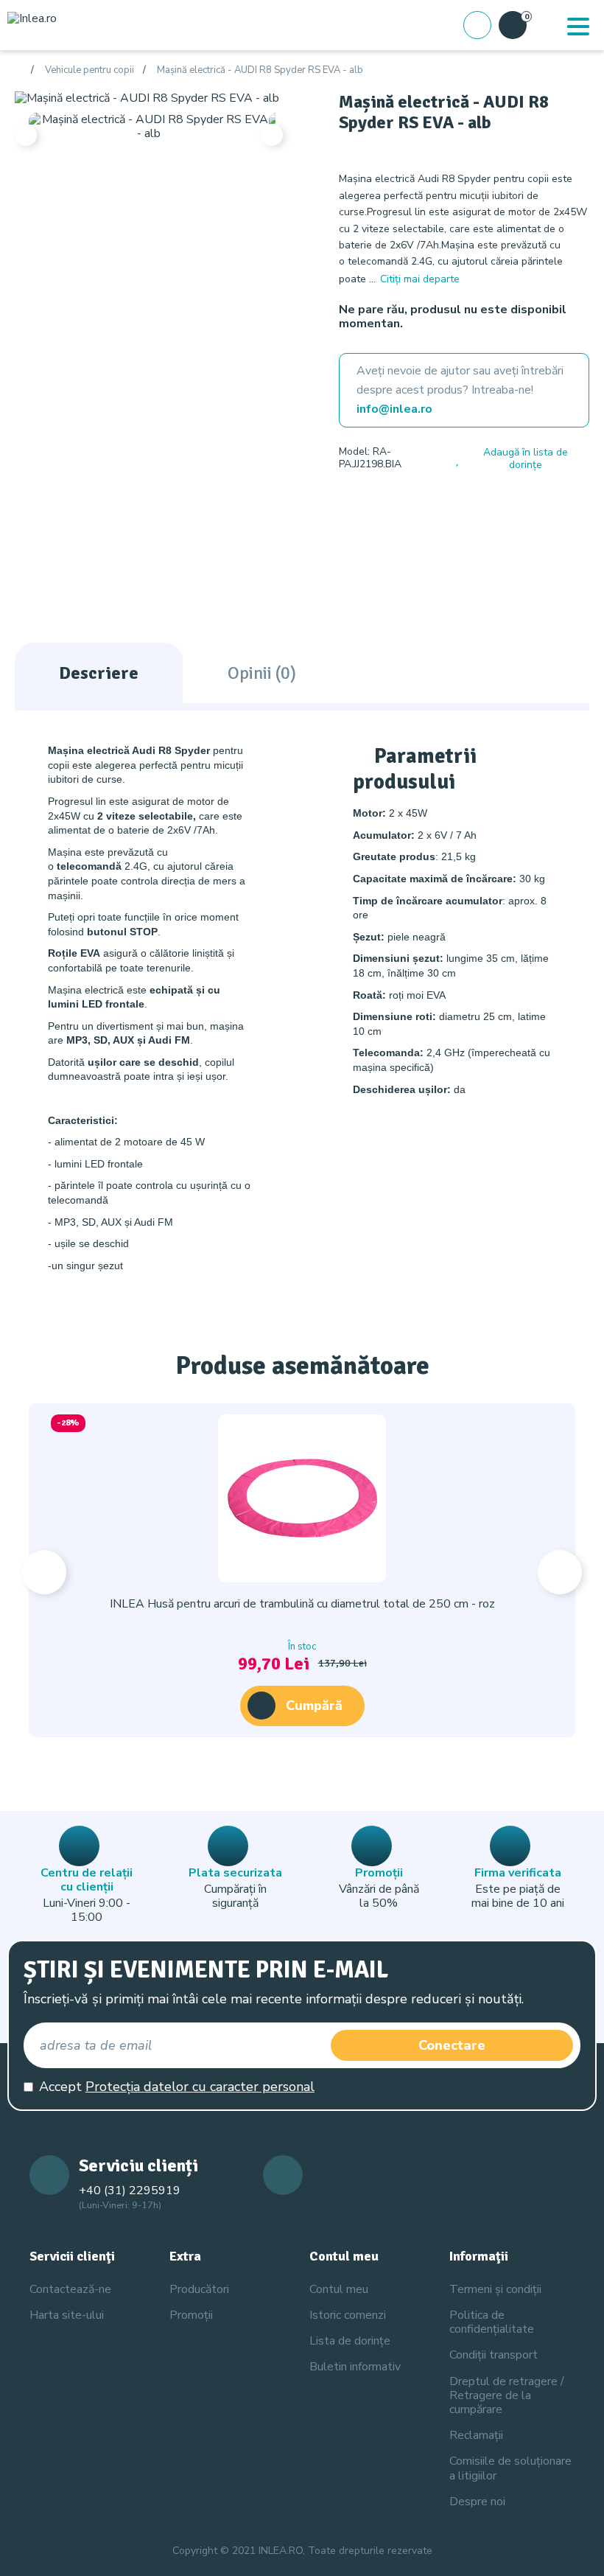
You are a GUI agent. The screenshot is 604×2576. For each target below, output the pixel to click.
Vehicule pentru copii (89, 71)
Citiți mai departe (420, 279)
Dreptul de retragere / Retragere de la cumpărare (507, 2395)
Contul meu (339, 2289)
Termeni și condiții (495, 2289)
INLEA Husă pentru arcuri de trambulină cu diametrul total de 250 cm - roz (302, 1604)
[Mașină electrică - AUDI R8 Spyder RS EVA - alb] (147, 98)
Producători (199, 2289)
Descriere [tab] (99, 673)
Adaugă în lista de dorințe (526, 459)
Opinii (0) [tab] (262, 673)
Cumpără (314, 1706)
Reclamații (476, 2435)
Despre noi (477, 2502)
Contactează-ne (70, 2289)
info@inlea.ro (394, 409)
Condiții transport (494, 2355)
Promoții (191, 2315)
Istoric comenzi (348, 2315)
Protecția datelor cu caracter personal (200, 2087)
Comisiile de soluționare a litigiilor (510, 2468)
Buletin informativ (355, 2367)
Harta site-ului (67, 2315)
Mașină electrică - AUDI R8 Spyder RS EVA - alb (260, 71)
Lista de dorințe (350, 2341)
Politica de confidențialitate (492, 2322)
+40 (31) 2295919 (130, 2191)
